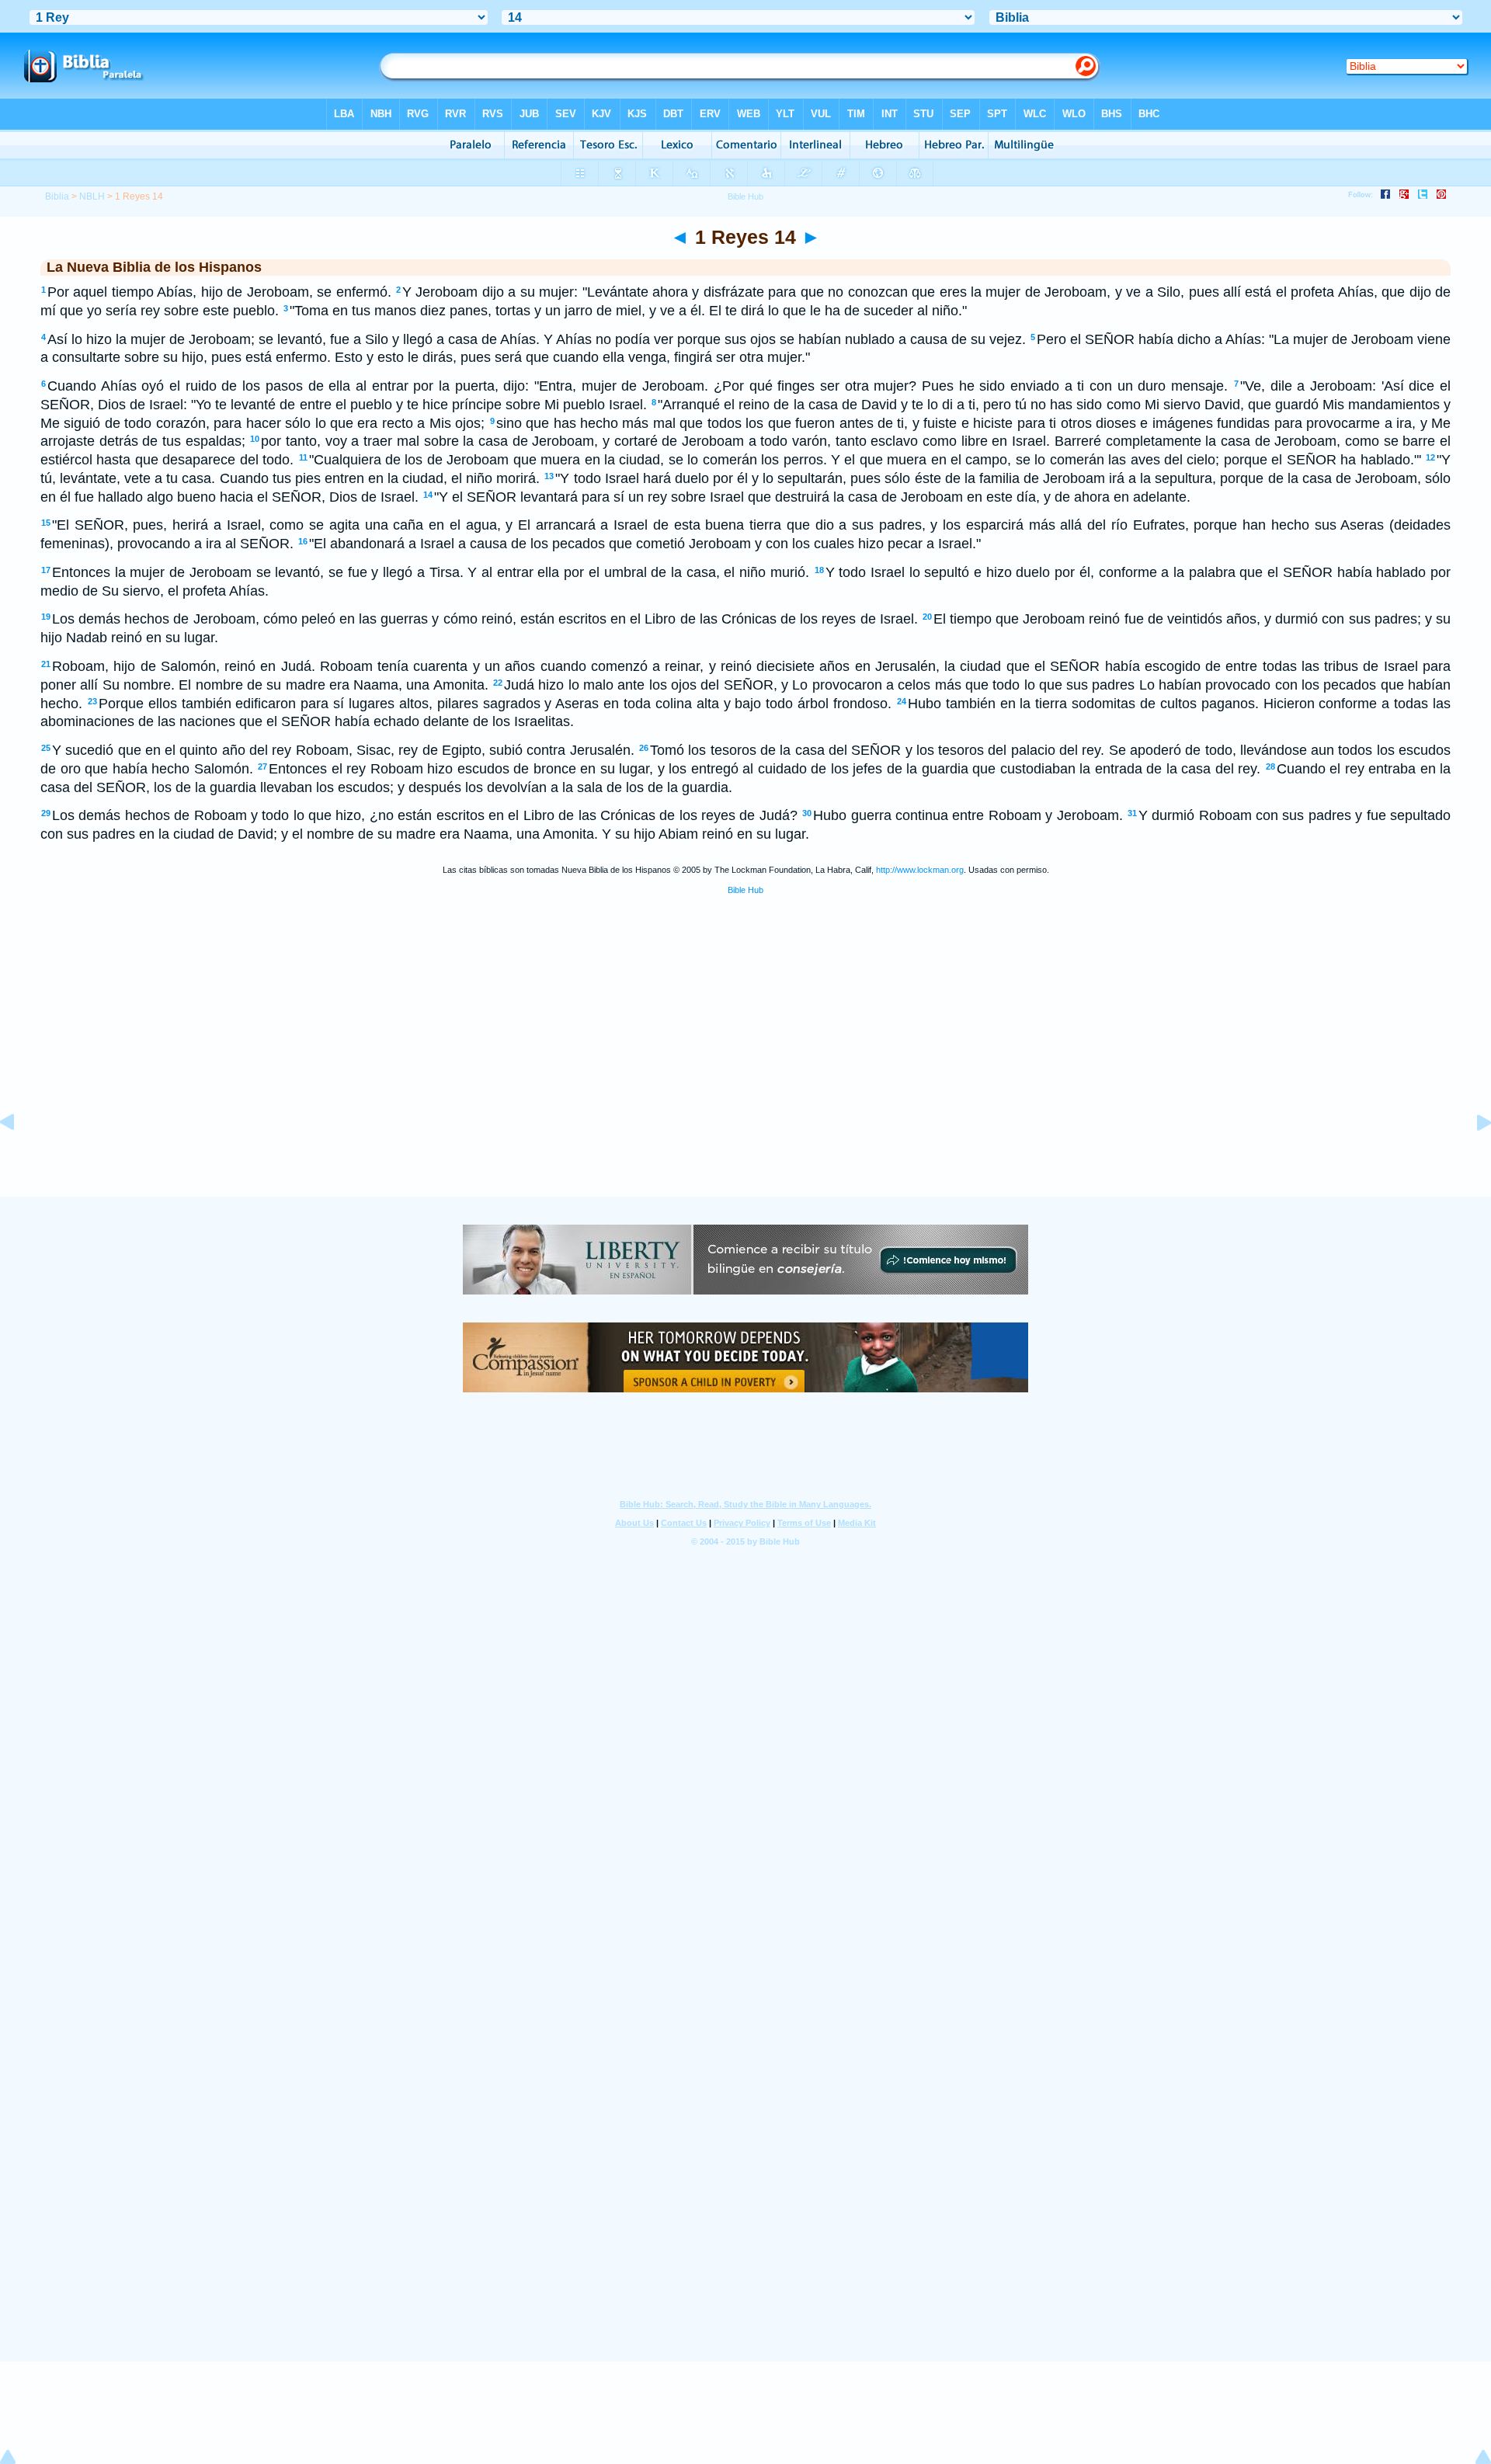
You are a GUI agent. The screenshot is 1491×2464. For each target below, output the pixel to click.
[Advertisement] (745, 1101)
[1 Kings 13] (19, 1157)
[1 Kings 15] (1472, 1157)
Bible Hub (745, 890)
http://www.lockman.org (920, 870)
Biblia (57, 196)
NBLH (92, 196)
